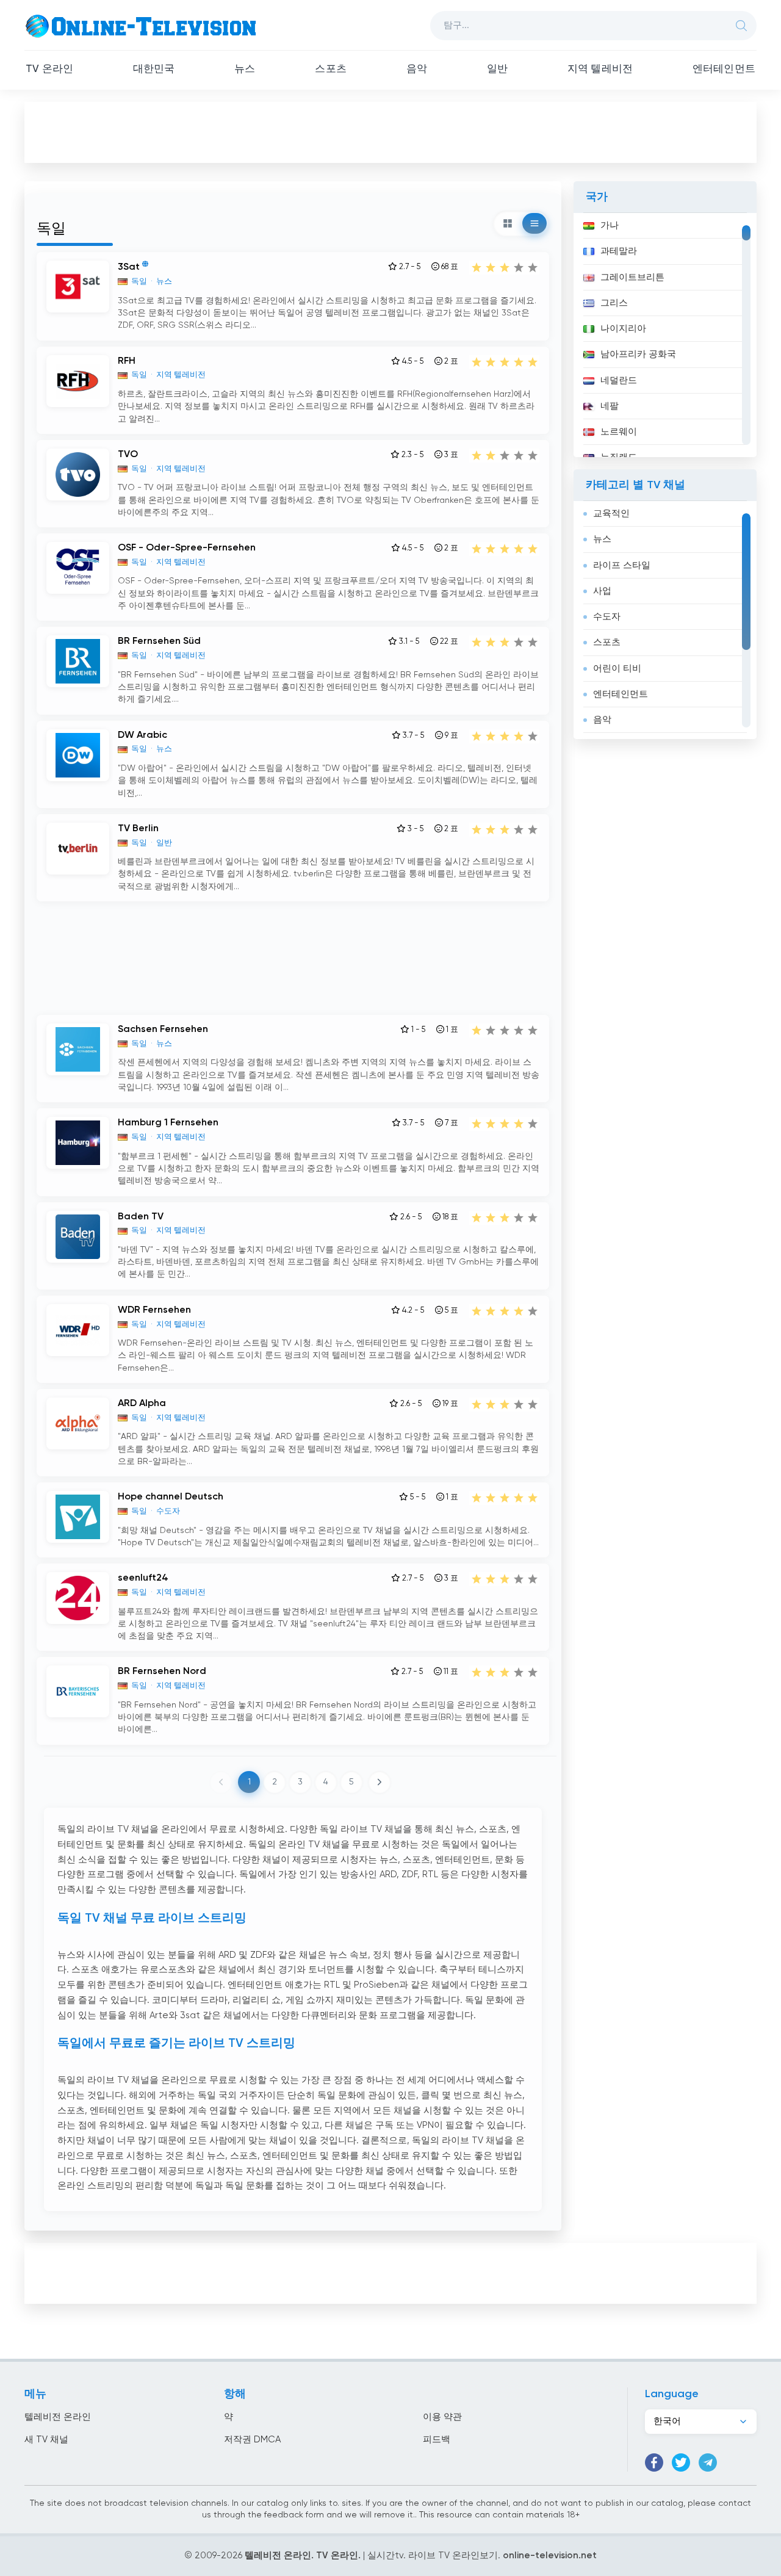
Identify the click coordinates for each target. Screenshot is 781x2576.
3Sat (129, 267)
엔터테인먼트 (724, 69)
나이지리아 (623, 329)
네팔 (610, 406)
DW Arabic (142, 735)
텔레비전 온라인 (58, 2417)
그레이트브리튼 (632, 277)
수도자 (607, 617)
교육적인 (611, 514)
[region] (665, 335)
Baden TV (141, 1217)
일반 (497, 69)
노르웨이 (619, 432)
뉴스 (245, 69)
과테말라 (619, 251)
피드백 (437, 2440)
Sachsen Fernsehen (163, 1030)
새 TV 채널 (46, 2440)
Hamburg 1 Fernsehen (168, 1123)
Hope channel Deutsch (171, 1497)
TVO (128, 455)
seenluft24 (143, 1578)
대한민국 (154, 69)
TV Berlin (138, 829)
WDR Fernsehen (154, 1310)
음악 (417, 69)
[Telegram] (708, 2462)
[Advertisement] (390, 132)
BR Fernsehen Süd (159, 641)
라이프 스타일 (622, 565)
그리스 (614, 303)
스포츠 (331, 69)
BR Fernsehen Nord (162, 1672)
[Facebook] (654, 2462)
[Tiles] (508, 223)
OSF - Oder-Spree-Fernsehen (187, 548)
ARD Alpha (142, 1404)
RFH (127, 361)
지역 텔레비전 (600, 69)
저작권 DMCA (252, 2440)
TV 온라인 (49, 69)
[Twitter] (681, 2462)
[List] (534, 223)
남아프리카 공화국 (638, 354)
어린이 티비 (617, 669)
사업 (602, 591)
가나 (610, 225)
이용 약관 (442, 2417)
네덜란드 (619, 381)
